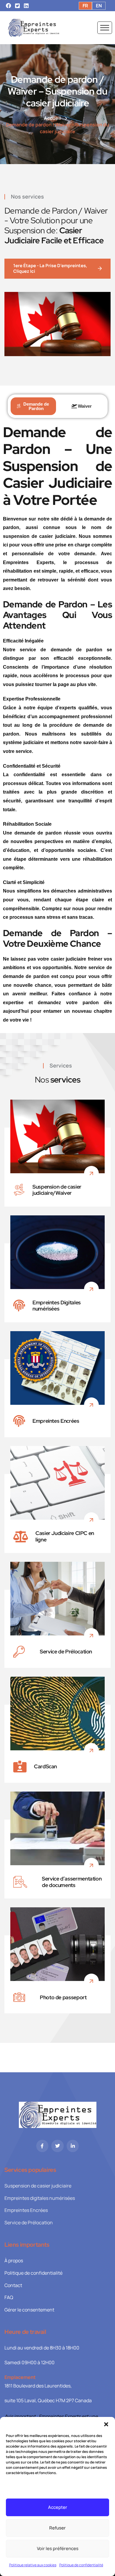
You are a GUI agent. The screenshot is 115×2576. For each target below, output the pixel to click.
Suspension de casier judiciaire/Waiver (57, 1190)
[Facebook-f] (42, 2146)
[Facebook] (9, 6)
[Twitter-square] (17, 6)
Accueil (52, 118)
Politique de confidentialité (81, 2565)
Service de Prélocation (66, 1652)
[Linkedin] (26, 6)
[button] (106, 2424)
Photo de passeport (63, 1997)
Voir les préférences (58, 2548)
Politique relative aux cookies (33, 2565)
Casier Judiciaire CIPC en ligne (65, 1536)
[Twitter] (57, 2146)
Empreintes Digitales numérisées (57, 1306)
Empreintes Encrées (56, 1421)
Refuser (57, 2528)
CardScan (45, 1767)
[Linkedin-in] (73, 2146)
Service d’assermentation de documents (72, 1882)
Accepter (58, 2507)
